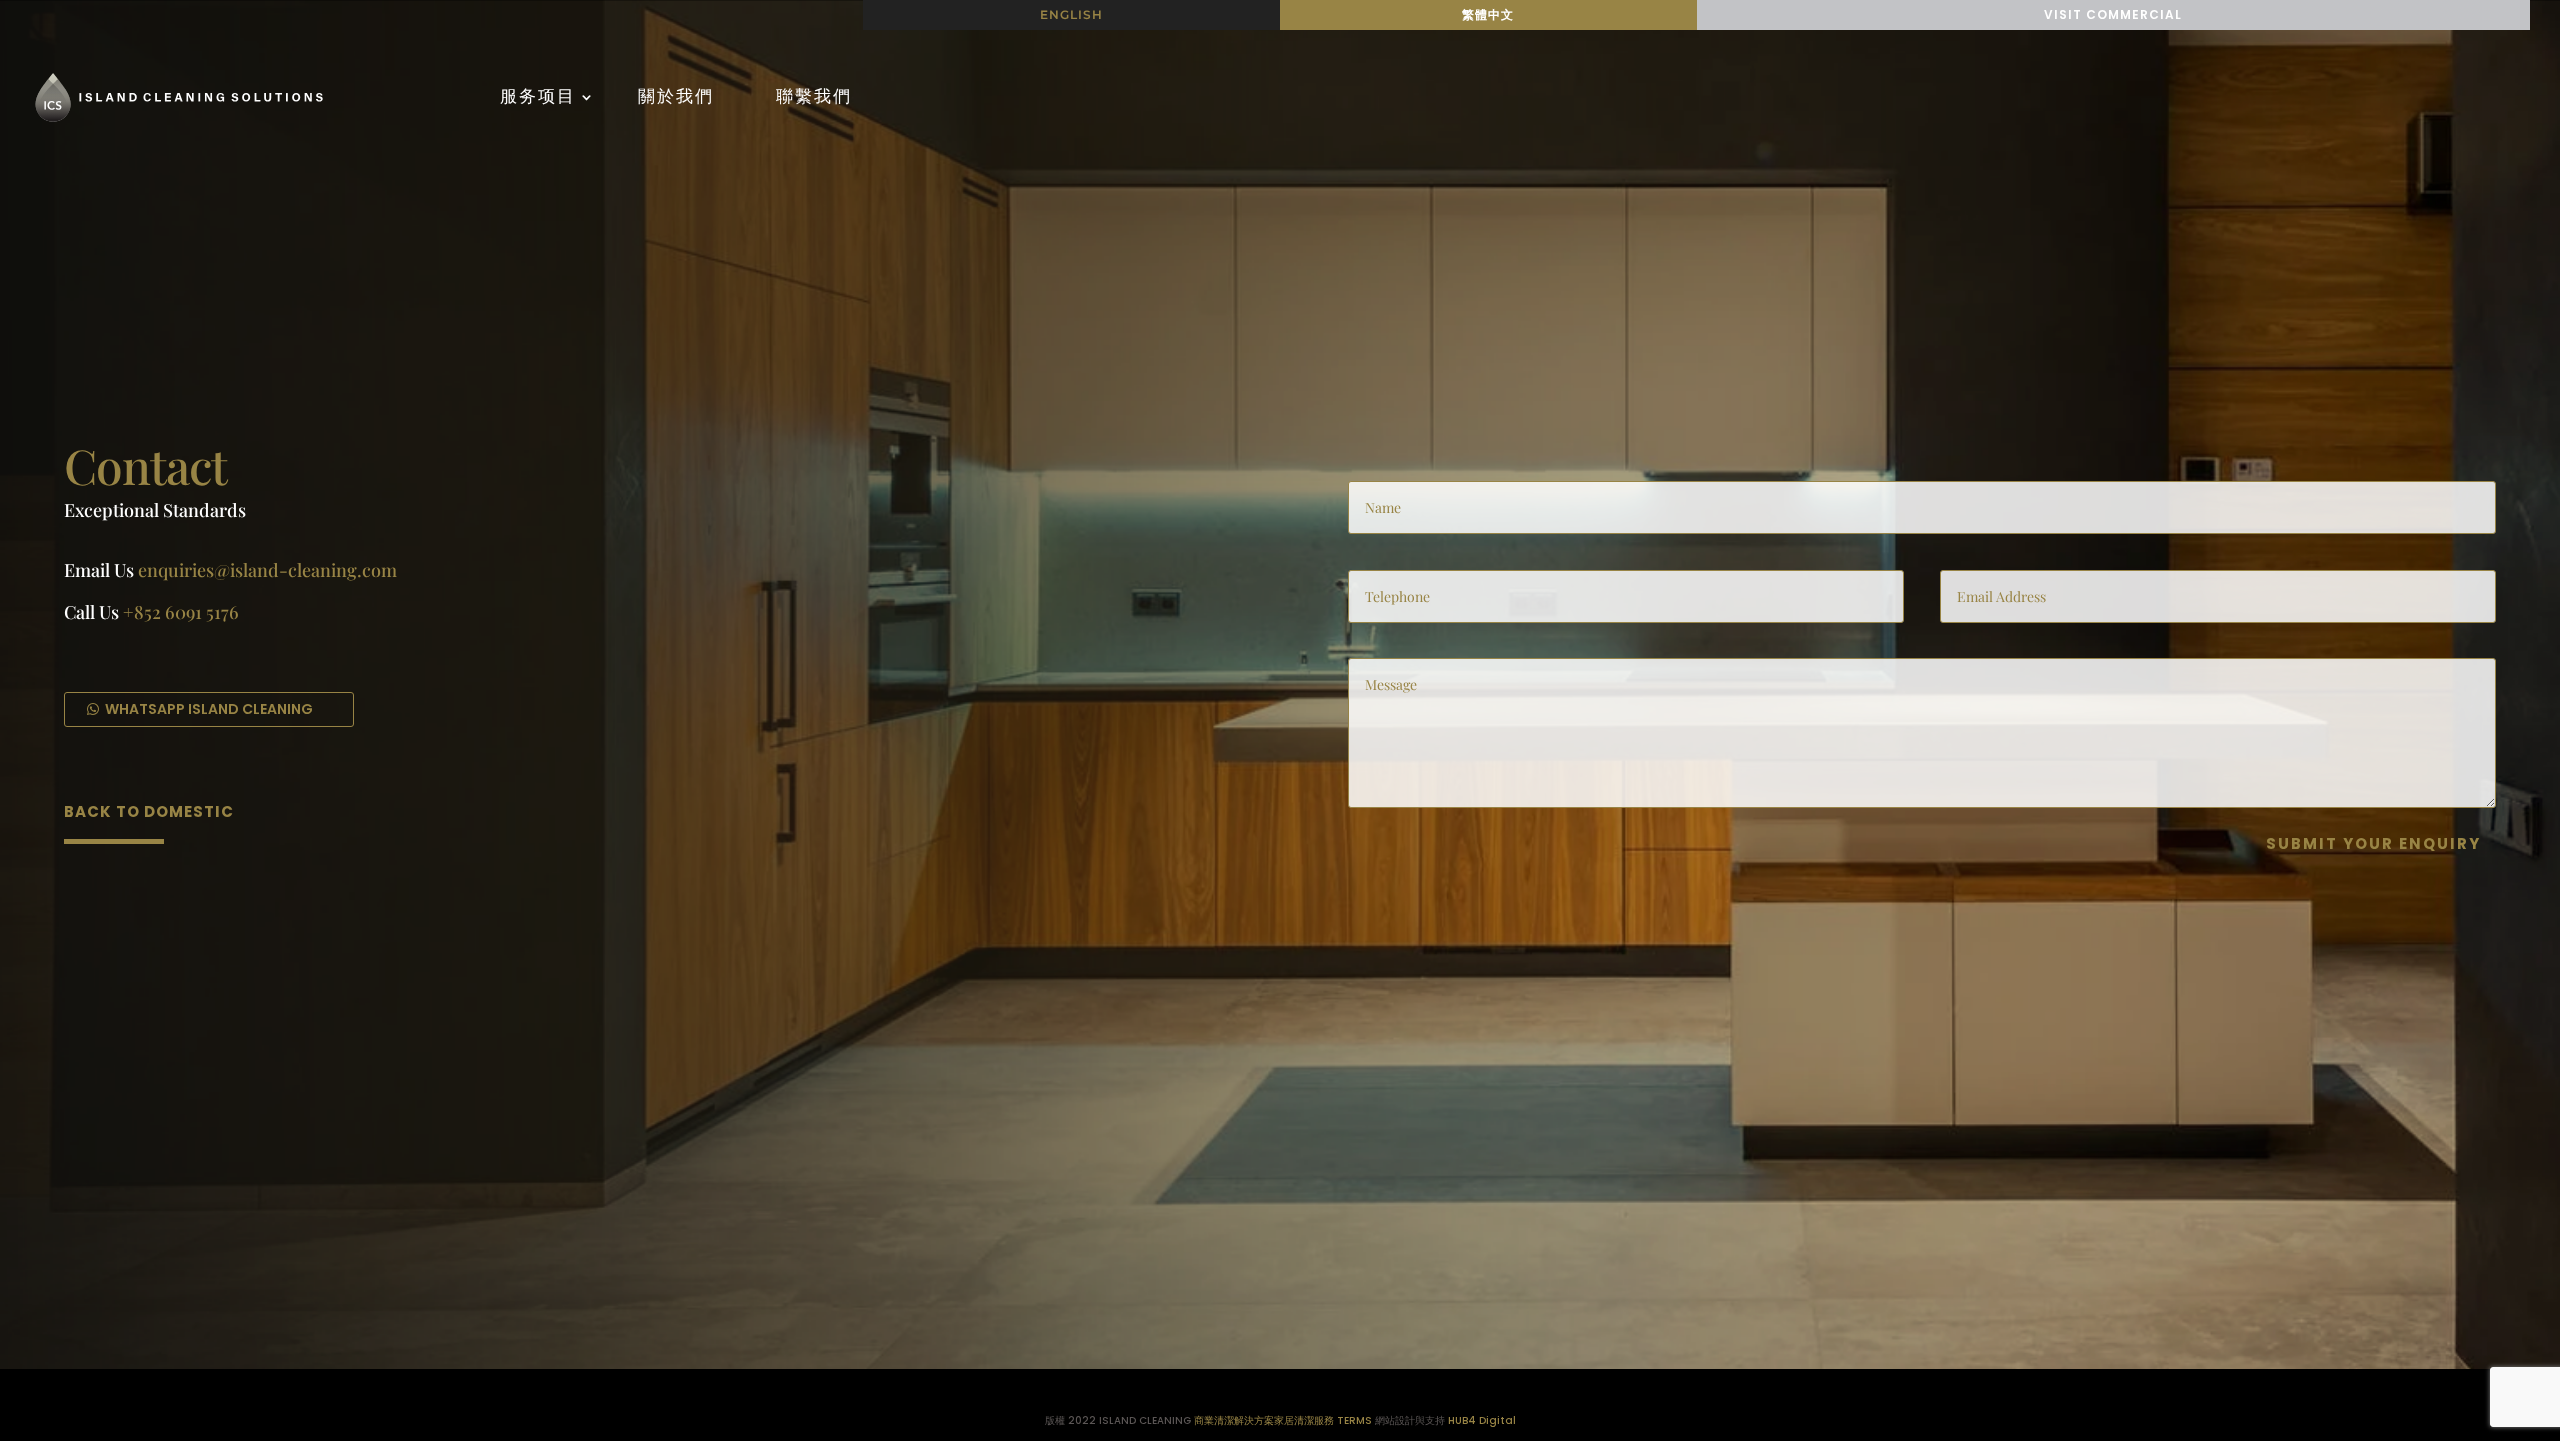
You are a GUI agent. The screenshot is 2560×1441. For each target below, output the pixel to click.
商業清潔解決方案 (1234, 1420)
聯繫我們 (814, 96)
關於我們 (676, 96)
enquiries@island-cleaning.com (267, 570)
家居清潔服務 (1304, 1420)
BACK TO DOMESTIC (149, 811)
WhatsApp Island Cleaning (209, 709)
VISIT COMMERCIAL (2113, 14)
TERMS (1354, 1420)
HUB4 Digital (1482, 1420)
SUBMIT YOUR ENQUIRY (2373, 843)
